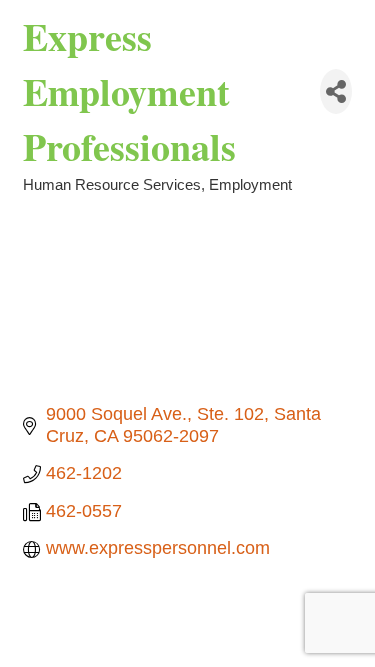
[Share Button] (336, 91)
